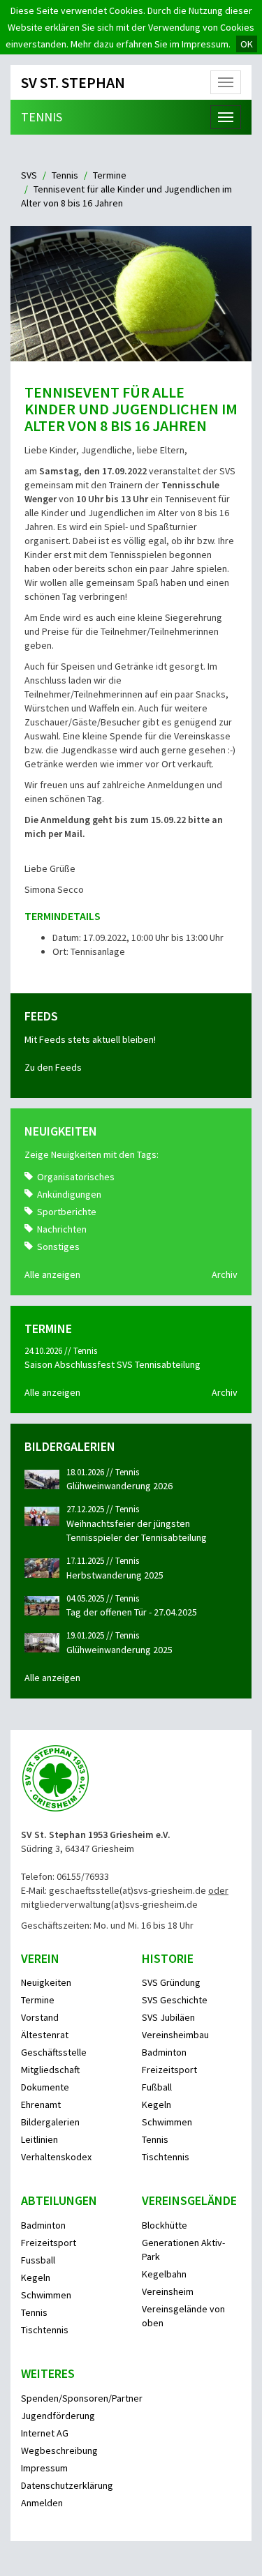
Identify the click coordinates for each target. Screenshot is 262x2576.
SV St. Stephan (73, 82)
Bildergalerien (50, 2122)
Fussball (38, 2260)
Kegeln (157, 2104)
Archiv (225, 1274)
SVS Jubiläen (168, 2017)
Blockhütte (165, 2225)
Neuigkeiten (46, 1982)
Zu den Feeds (53, 1067)
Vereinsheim (168, 2291)
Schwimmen (167, 2122)
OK (247, 44)
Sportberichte (67, 1212)
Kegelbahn (164, 2274)
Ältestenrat (45, 2035)
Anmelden (42, 2503)
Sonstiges (58, 1246)
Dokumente (45, 2087)
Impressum (44, 2468)
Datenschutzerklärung (67, 2485)
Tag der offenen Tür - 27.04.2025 (132, 1612)
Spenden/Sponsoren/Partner (82, 2398)
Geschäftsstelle (54, 2052)
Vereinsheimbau (175, 2035)
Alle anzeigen (52, 1274)
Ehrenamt (41, 2104)
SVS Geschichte (175, 2000)
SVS (29, 175)
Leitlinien (39, 2139)
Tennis (42, 117)
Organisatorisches (76, 1177)
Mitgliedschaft (50, 2070)
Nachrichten (62, 1229)
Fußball (157, 2087)
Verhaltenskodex (56, 2157)
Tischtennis (166, 2157)
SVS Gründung (171, 1982)
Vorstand (40, 2017)
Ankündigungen (69, 1194)
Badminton (164, 2052)
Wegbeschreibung (59, 2450)
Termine (110, 175)
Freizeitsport (169, 2070)
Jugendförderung (58, 2416)
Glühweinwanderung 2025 (119, 1650)
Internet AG (45, 2433)
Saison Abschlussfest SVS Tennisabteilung (112, 1364)
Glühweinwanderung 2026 (119, 1486)
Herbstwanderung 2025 (115, 1575)
